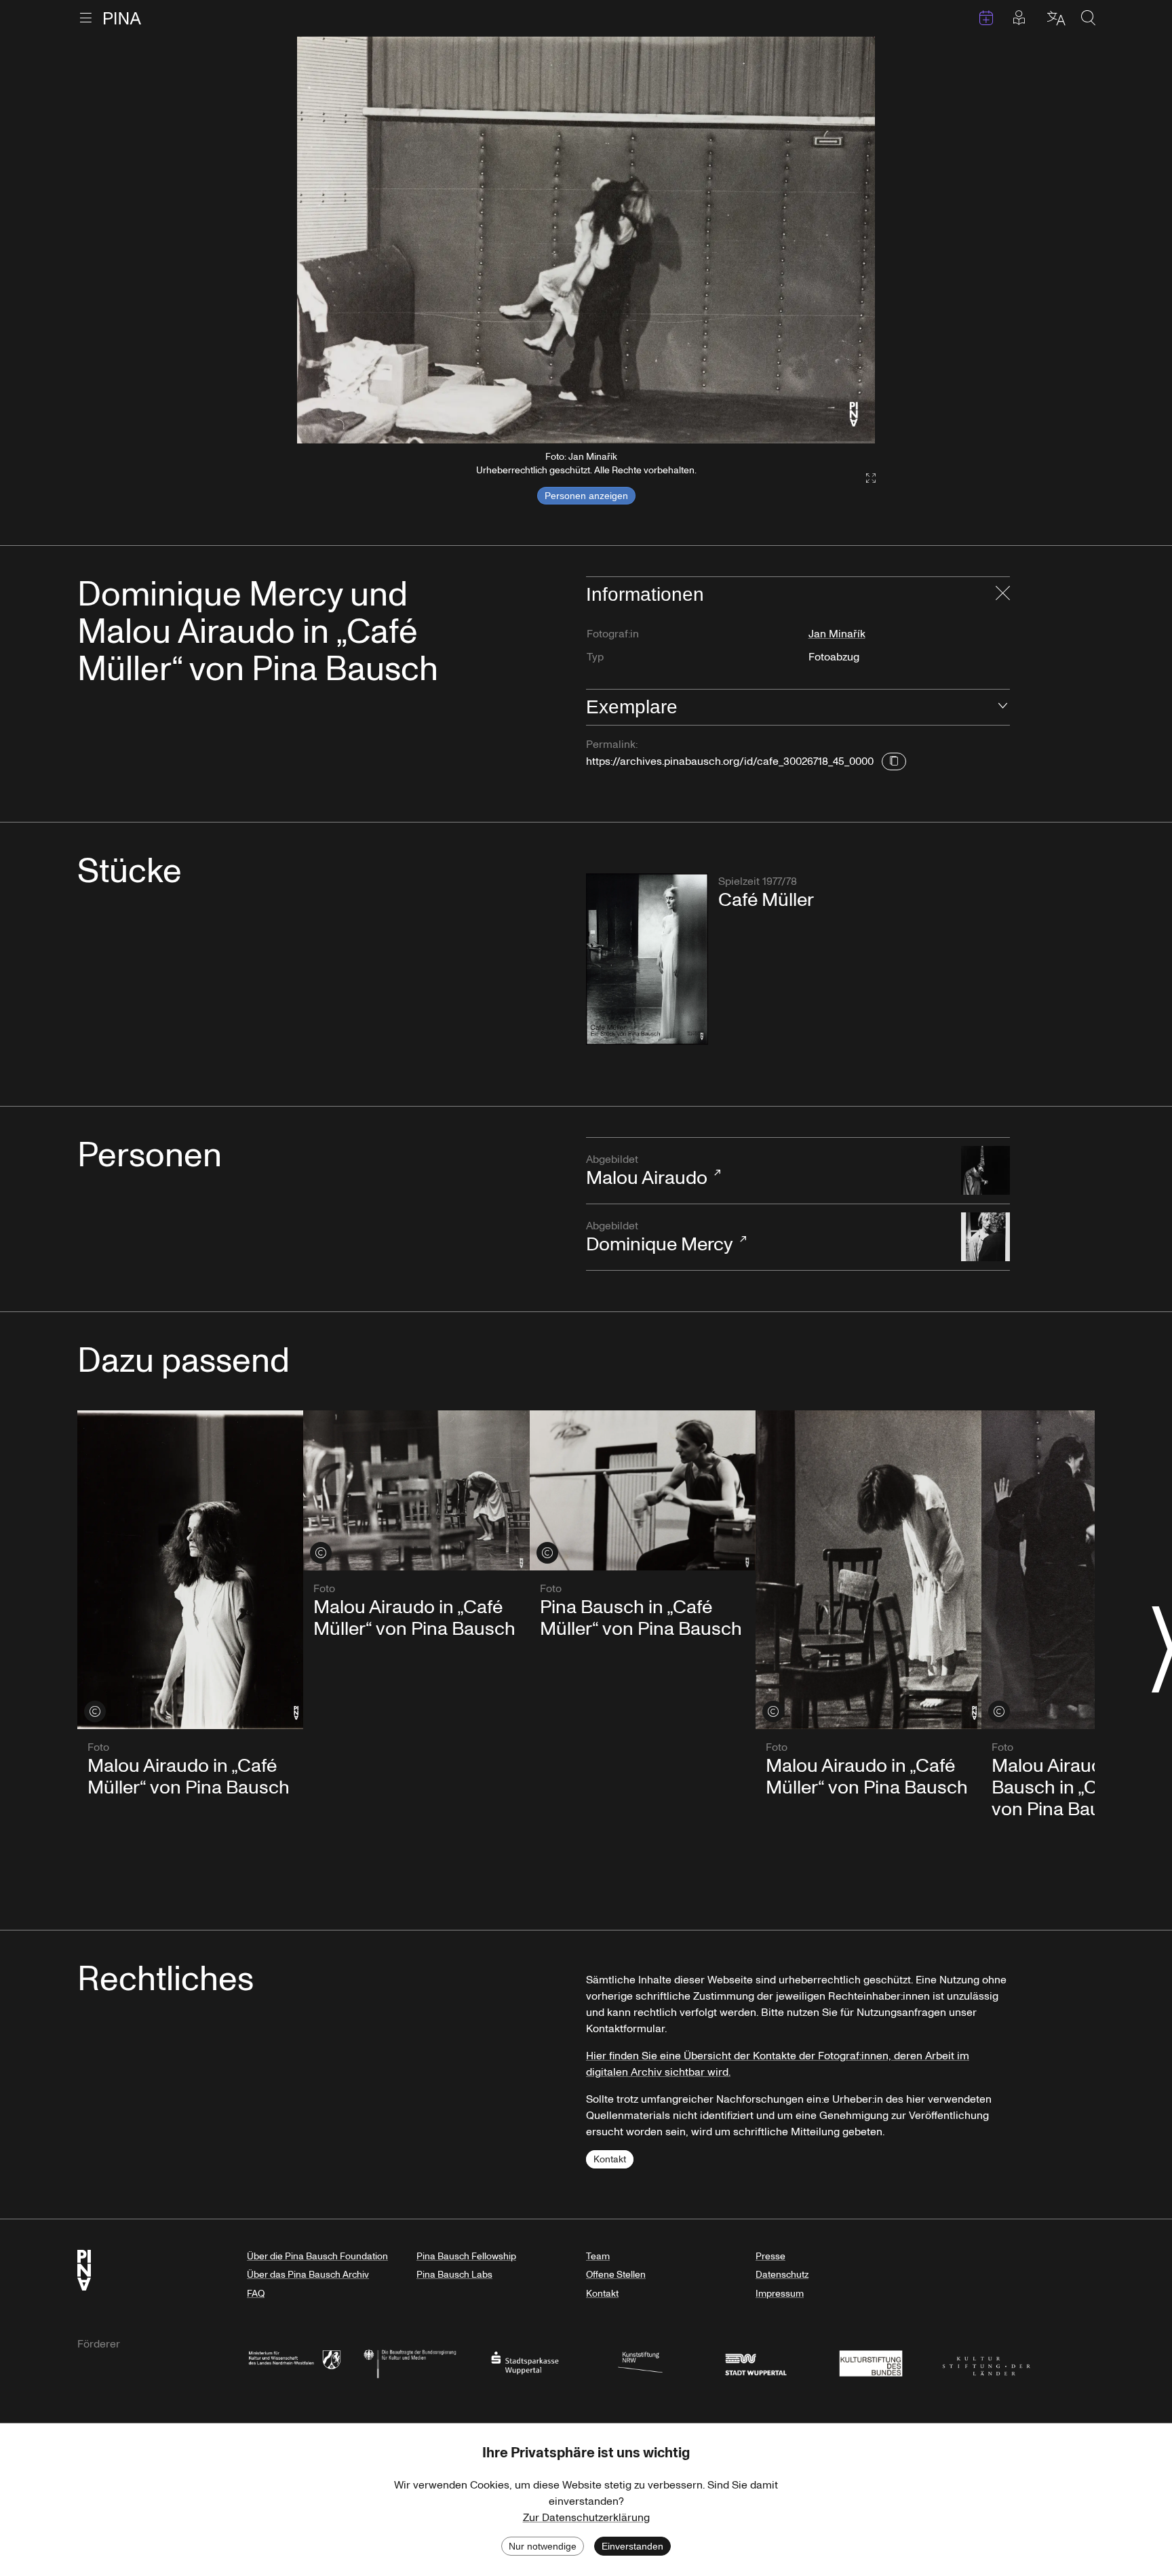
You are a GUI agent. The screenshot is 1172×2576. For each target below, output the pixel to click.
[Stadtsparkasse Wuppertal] (525, 2362)
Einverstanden (632, 2546)
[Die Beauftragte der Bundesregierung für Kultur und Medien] (410, 2362)
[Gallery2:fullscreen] (864, 478)
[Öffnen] (1003, 707)
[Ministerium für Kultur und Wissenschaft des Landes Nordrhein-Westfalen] (294, 2362)
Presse (770, 2256)
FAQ (256, 2294)
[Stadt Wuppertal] (756, 2362)
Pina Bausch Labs (454, 2275)
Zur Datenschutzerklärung (586, 2518)
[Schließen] (1003, 595)
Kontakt (610, 2159)
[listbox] (586, 240)
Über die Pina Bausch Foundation (317, 2256)
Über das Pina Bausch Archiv (308, 2275)
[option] (586, 240)
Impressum (780, 2294)
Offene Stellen (616, 2275)
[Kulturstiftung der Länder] (986, 2362)
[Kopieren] (894, 761)
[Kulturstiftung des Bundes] (871, 2362)
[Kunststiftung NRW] (640, 2362)
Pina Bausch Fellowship (466, 2256)
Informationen (645, 594)
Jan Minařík (837, 634)
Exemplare (632, 707)
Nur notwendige (543, 2546)
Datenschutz (782, 2275)
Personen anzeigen (586, 496)
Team (598, 2256)
